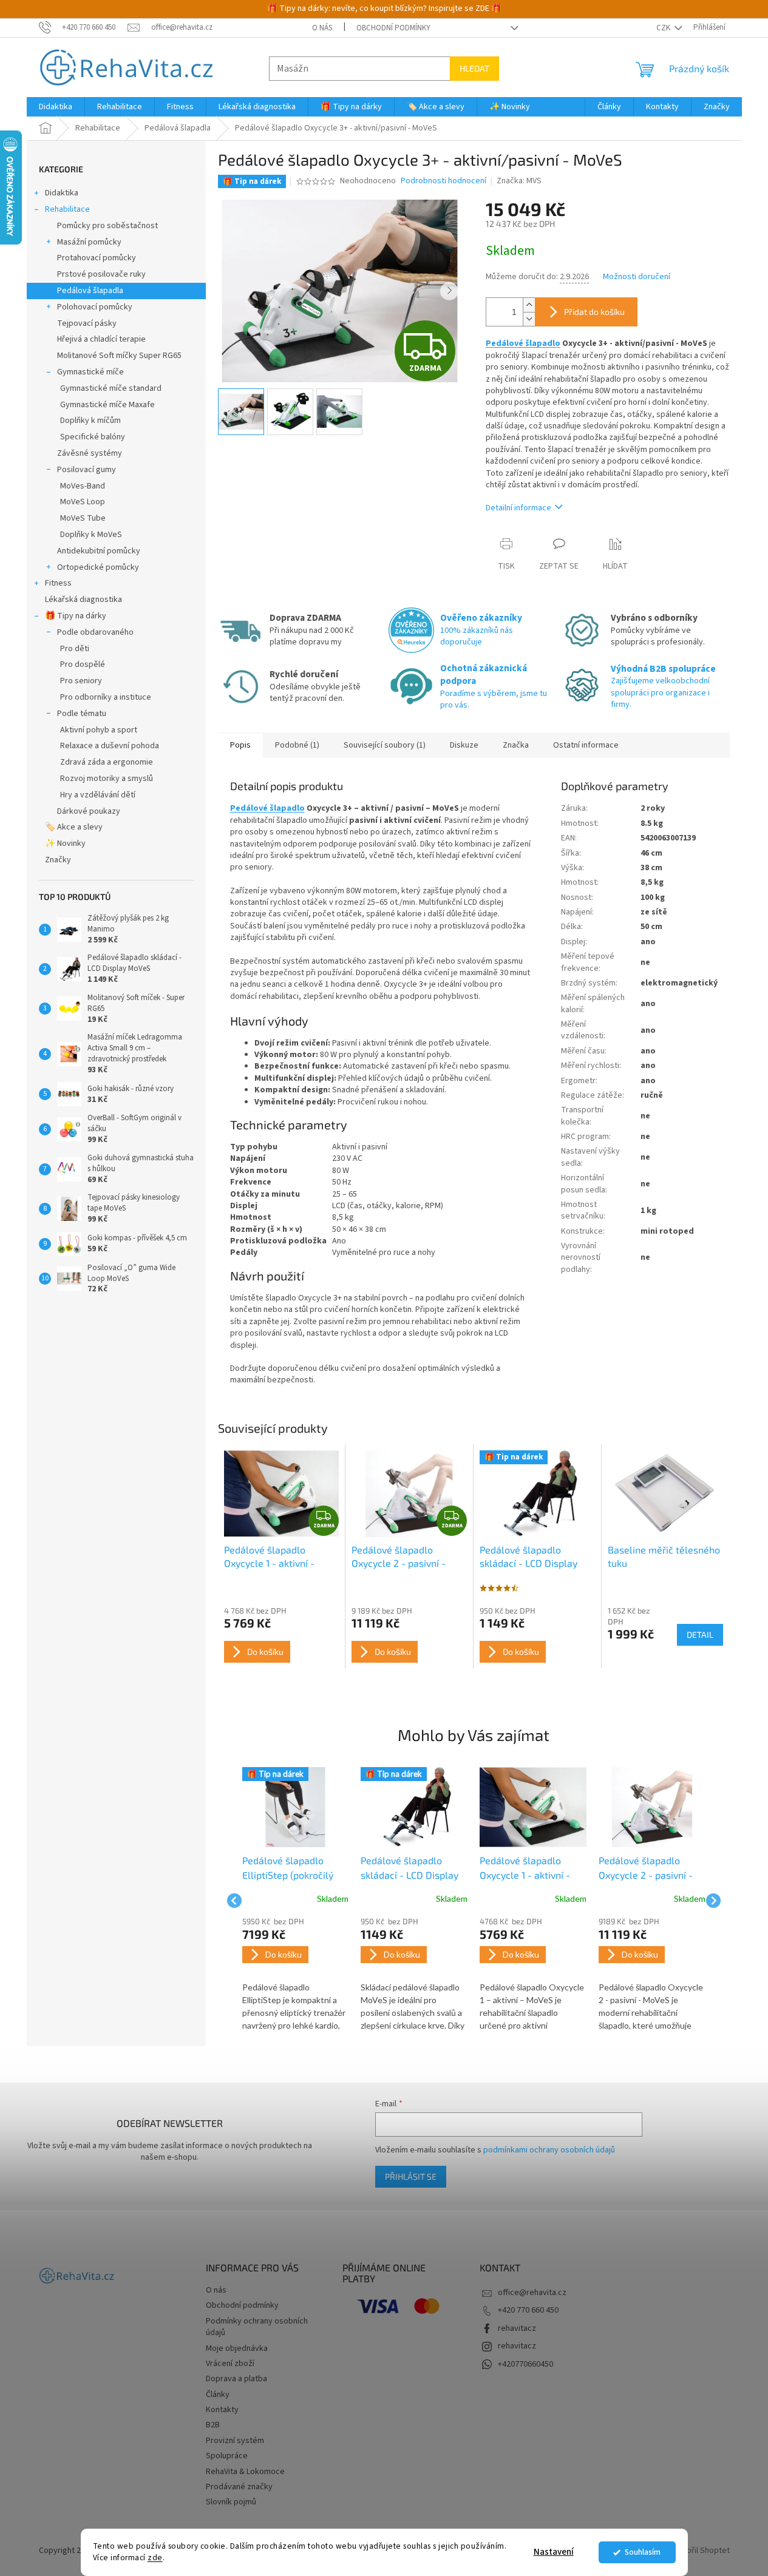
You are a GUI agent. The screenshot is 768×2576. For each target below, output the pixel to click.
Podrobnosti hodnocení (443, 181)
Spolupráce (227, 2456)
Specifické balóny (93, 437)
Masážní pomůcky (89, 242)
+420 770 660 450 (528, 2310)
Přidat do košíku (594, 312)
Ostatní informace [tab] (586, 745)
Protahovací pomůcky (97, 258)
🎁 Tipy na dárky (76, 616)
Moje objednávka (237, 2348)
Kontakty (222, 2410)
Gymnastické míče (90, 372)
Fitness (58, 583)
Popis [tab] (240, 745)
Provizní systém (235, 2441)
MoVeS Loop (83, 502)
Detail (700, 1635)
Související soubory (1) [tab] (385, 745)
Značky (58, 860)
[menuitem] (56, 107)
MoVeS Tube (83, 518)
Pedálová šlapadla (90, 291)
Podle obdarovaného (95, 632)
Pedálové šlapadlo (523, 343)
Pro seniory (81, 681)
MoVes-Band (83, 486)
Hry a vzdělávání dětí (98, 795)
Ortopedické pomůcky (98, 567)
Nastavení (554, 2552)
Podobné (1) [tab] (297, 745)
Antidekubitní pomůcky (99, 551)
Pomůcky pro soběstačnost (107, 226)
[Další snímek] (449, 291)
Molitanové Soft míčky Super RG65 (119, 356)
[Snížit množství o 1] (529, 319)
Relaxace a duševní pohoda (110, 746)
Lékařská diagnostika (83, 600)
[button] (296, 1975)
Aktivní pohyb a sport (99, 730)
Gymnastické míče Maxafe (107, 405)
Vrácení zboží (230, 2364)
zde (155, 2557)
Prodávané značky (239, 2487)
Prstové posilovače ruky (101, 274)
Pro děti (75, 649)
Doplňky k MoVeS (91, 535)
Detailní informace (518, 508)
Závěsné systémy (90, 453)
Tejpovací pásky (87, 323)
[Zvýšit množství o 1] (529, 305)
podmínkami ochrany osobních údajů (549, 2150)
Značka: (519, 181)
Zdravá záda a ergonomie (107, 762)
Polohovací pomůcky (95, 307)
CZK (664, 28)
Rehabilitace (67, 209)
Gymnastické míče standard (111, 388)
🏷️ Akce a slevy (74, 827)
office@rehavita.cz (532, 2293)
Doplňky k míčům (90, 421)
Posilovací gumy (87, 470)
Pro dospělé (83, 664)
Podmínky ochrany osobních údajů (257, 2327)
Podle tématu (82, 714)
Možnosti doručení (637, 277)
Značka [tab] (516, 745)
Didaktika (62, 193)
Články (218, 2395)
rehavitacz (517, 2328)
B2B (213, 2425)
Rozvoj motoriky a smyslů (107, 779)
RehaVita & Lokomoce (245, 2472)
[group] (296, 1900)
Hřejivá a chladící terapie (101, 339)
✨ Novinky (65, 843)
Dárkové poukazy (89, 811)
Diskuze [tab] (464, 745)
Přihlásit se (411, 2176)
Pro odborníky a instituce (106, 697)
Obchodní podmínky (393, 28)
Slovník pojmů (231, 2502)
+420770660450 (525, 2364)
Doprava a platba (236, 2379)
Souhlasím (643, 2552)
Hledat (474, 68)
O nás (322, 28)
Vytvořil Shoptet (700, 2551)
